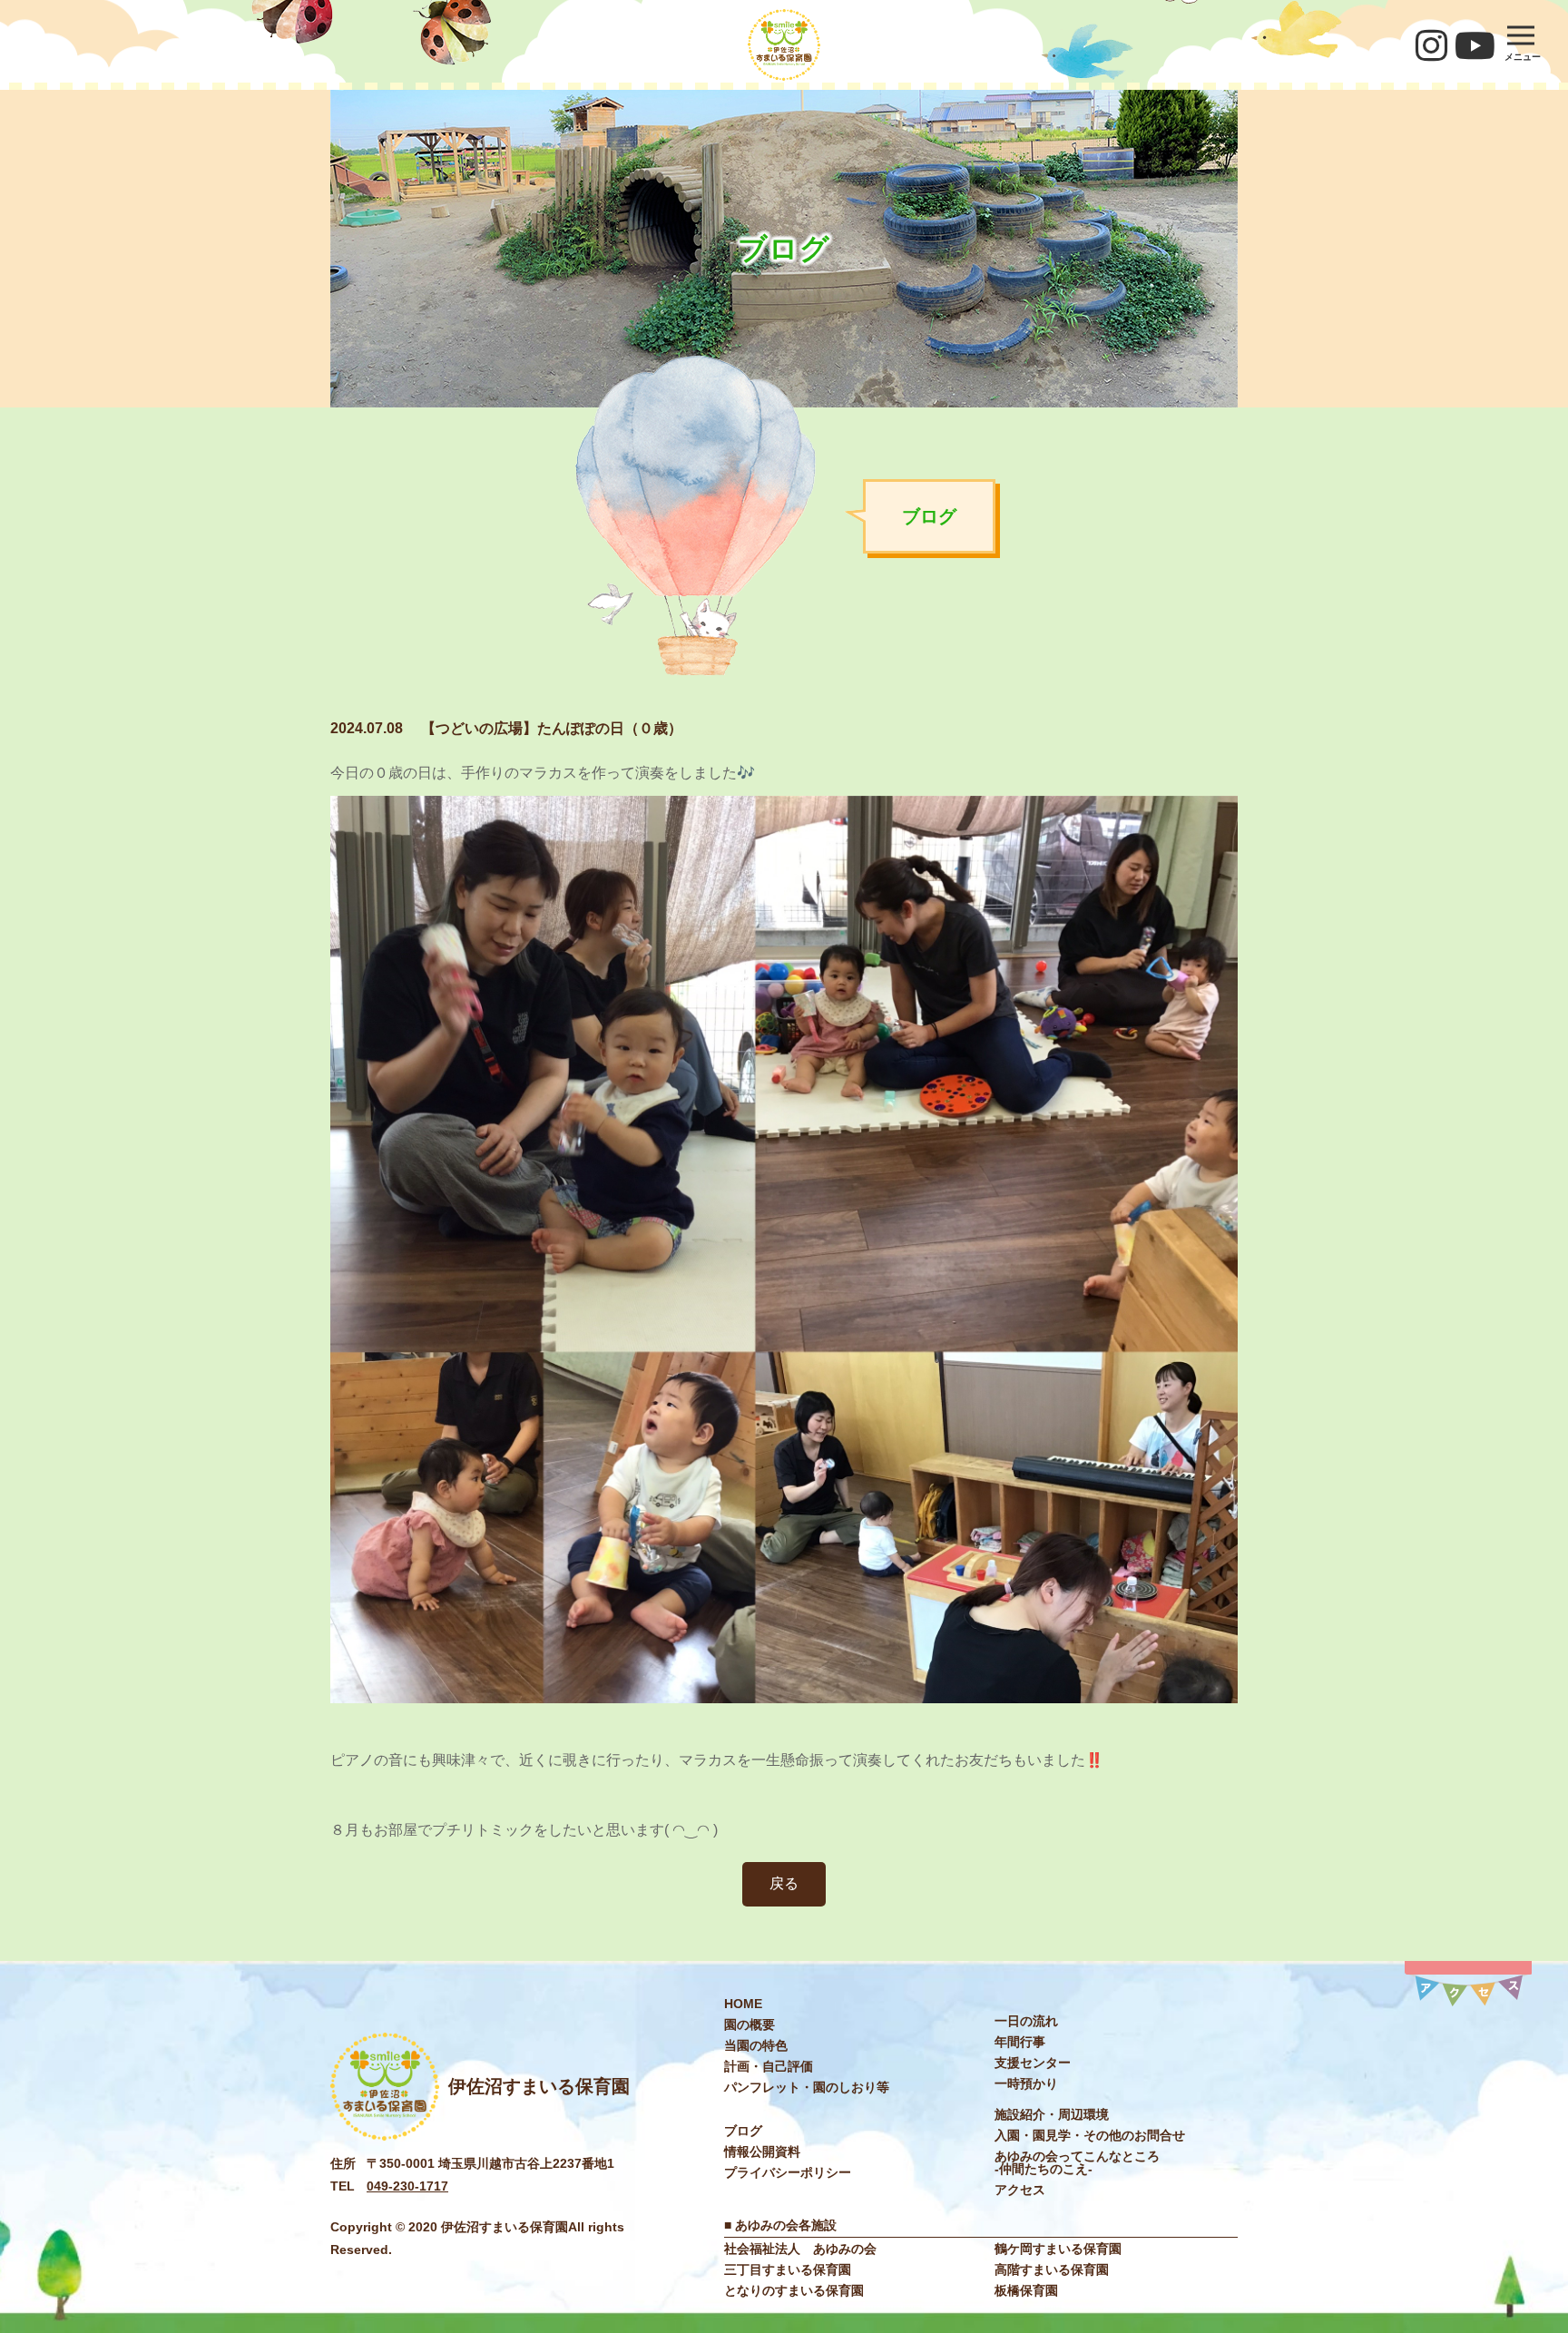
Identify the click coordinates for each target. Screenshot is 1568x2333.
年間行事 (1020, 2042)
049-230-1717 (407, 2186)
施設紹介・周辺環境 (1052, 2114)
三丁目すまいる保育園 (788, 2269)
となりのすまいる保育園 (794, 2290)
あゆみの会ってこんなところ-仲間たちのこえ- (1077, 2162)
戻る (784, 1883)
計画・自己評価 (769, 2066)
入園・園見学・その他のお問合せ (1090, 2135)
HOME (743, 2004)
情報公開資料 (762, 2152)
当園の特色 (756, 2045)
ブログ (743, 2131)
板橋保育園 (1026, 2290)
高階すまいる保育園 (1052, 2269)
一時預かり (1026, 2083)
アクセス (1020, 2190)
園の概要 (750, 2024)
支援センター (1033, 2063)
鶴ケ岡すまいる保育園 (1058, 2249)
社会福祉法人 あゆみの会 (800, 2249)
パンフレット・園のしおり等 (807, 2087)
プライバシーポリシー (788, 2172)
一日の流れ (1026, 2021)
